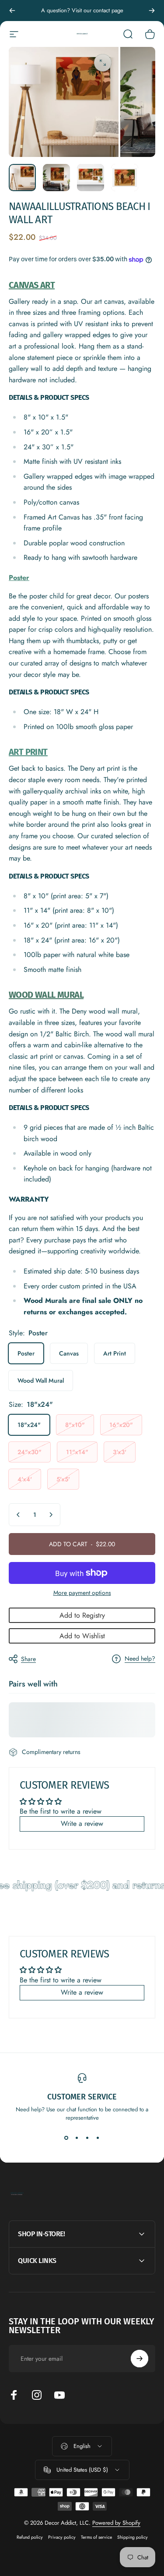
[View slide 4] (98, 2138)
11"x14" (77, 1452)
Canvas (69, 1353)
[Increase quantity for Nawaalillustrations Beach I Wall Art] (51, 1515)
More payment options (82, 1593)
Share (28, 1659)
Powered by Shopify (116, 2523)
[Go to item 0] (22, 178)
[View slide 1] (66, 2138)
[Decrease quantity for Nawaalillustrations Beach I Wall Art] (18, 1515)
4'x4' (25, 1479)
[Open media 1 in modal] (103, 63)
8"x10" (75, 1425)
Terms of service (96, 2537)
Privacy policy (62, 2537)
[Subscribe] (140, 2359)
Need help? (140, 1659)
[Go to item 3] (91, 178)
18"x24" (29, 1425)
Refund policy (30, 2537)
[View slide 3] (87, 2138)
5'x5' (63, 1479)
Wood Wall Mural (41, 1381)
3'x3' (120, 1452)
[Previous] (12, 11)
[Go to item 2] (56, 178)
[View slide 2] (77, 2138)
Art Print (115, 1353)
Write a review (82, 1823)
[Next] (152, 11)
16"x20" (121, 1425)
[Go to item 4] (125, 178)
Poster (26, 1353)
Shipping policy (133, 2537)
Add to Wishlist (82, 1636)
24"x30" (30, 1452)
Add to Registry (82, 1615)
